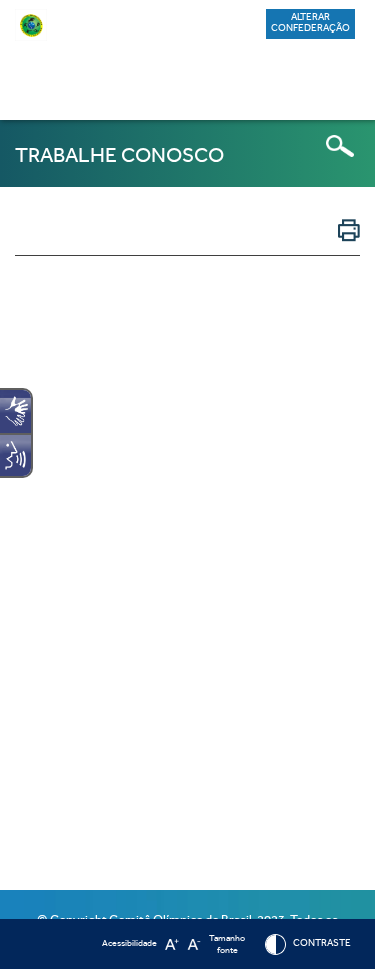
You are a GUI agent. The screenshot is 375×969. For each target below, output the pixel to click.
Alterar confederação (310, 22)
